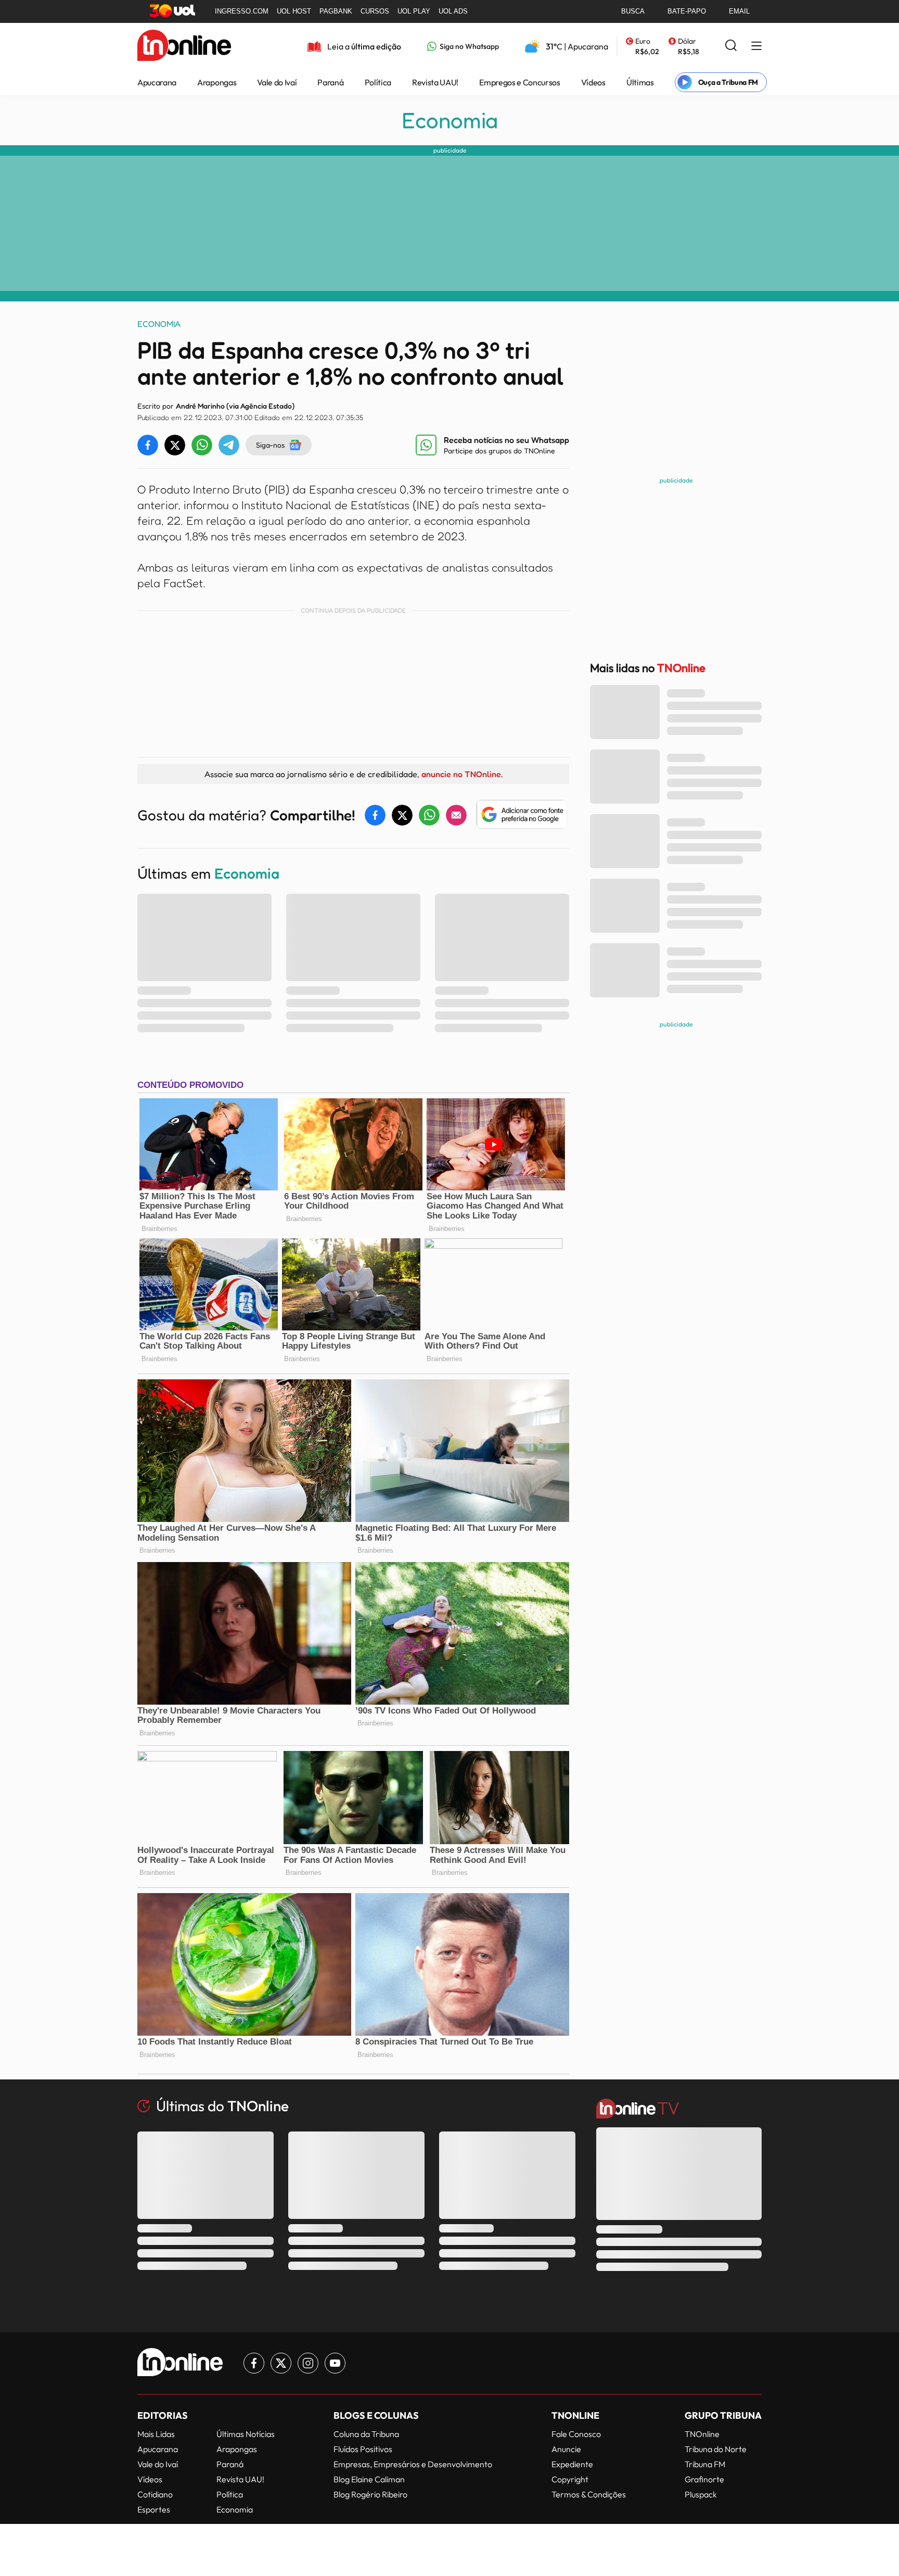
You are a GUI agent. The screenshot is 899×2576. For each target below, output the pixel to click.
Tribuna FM (705, 2464)
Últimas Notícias (246, 2434)
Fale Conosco (576, 2434)
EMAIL (739, 11)
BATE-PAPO (687, 11)
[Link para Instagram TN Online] (308, 2363)
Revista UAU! (435, 82)
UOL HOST (294, 11)
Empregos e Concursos (520, 82)
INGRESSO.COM (242, 11)
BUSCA (633, 11)
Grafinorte (704, 2479)
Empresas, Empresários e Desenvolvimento (413, 2464)
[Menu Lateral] (756, 47)
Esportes (154, 2509)
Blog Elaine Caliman (369, 2479)
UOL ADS (453, 11)
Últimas (640, 82)
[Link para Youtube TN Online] (335, 2363)
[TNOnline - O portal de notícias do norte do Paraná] (184, 46)
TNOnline (702, 2434)
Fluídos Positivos (363, 2449)
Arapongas (217, 82)
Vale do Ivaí (277, 82)
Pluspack (701, 2494)
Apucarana (157, 82)
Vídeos (593, 82)
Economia (450, 120)
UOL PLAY (414, 11)
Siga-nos (270, 445)
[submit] (731, 46)
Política (378, 82)
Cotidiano (155, 2494)
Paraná (330, 82)
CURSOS (375, 11)
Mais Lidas (156, 2434)
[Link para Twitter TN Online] (281, 2363)
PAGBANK (336, 11)
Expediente (572, 2464)
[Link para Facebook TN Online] (254, 2363)
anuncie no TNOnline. (462, 774)
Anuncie (566, 2449)
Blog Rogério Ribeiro (370, 2494)
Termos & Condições (589, 2494)
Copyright (570, 2479)
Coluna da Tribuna (366, 2434)
